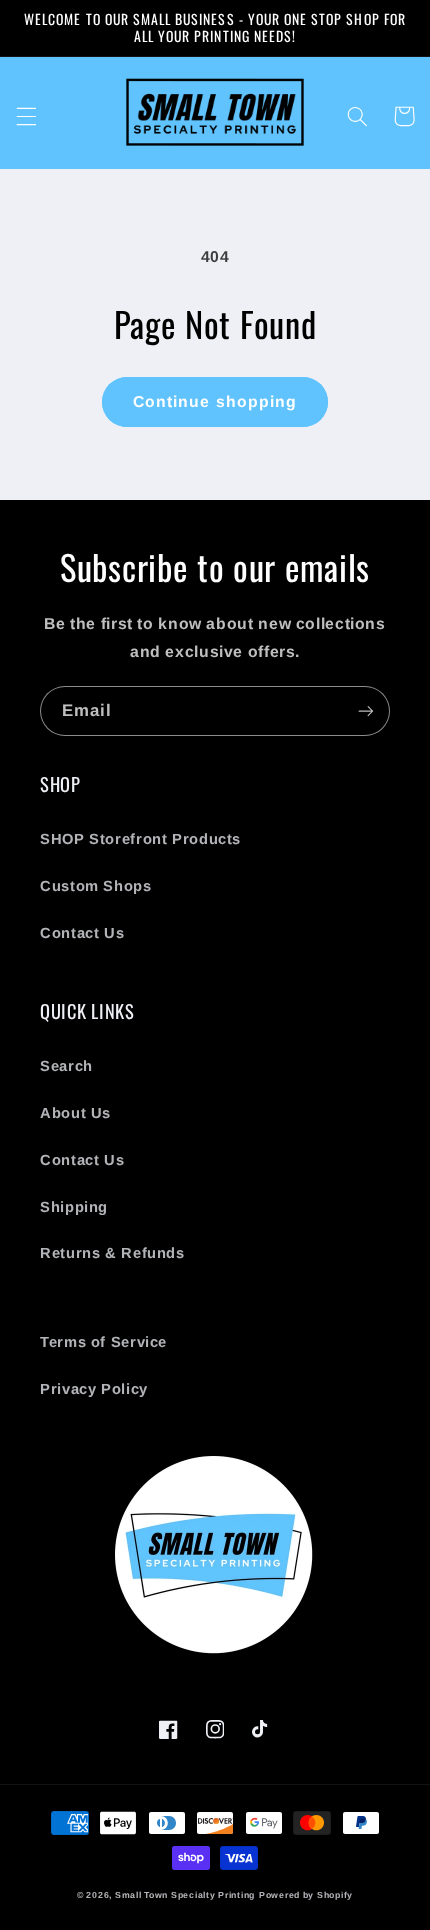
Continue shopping (215, 401)
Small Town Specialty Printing (185, 1895)
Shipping (74, 1207)
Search (66, 1066)
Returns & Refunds (112, 1253)
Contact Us (82, 933)
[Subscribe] (366, 710)
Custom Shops (96, 886)
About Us (75, 1113)
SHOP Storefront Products (140, 839)
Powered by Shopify (306, 1895)
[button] (26, 116)
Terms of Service (103, 1342)
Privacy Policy (94, 1389)
